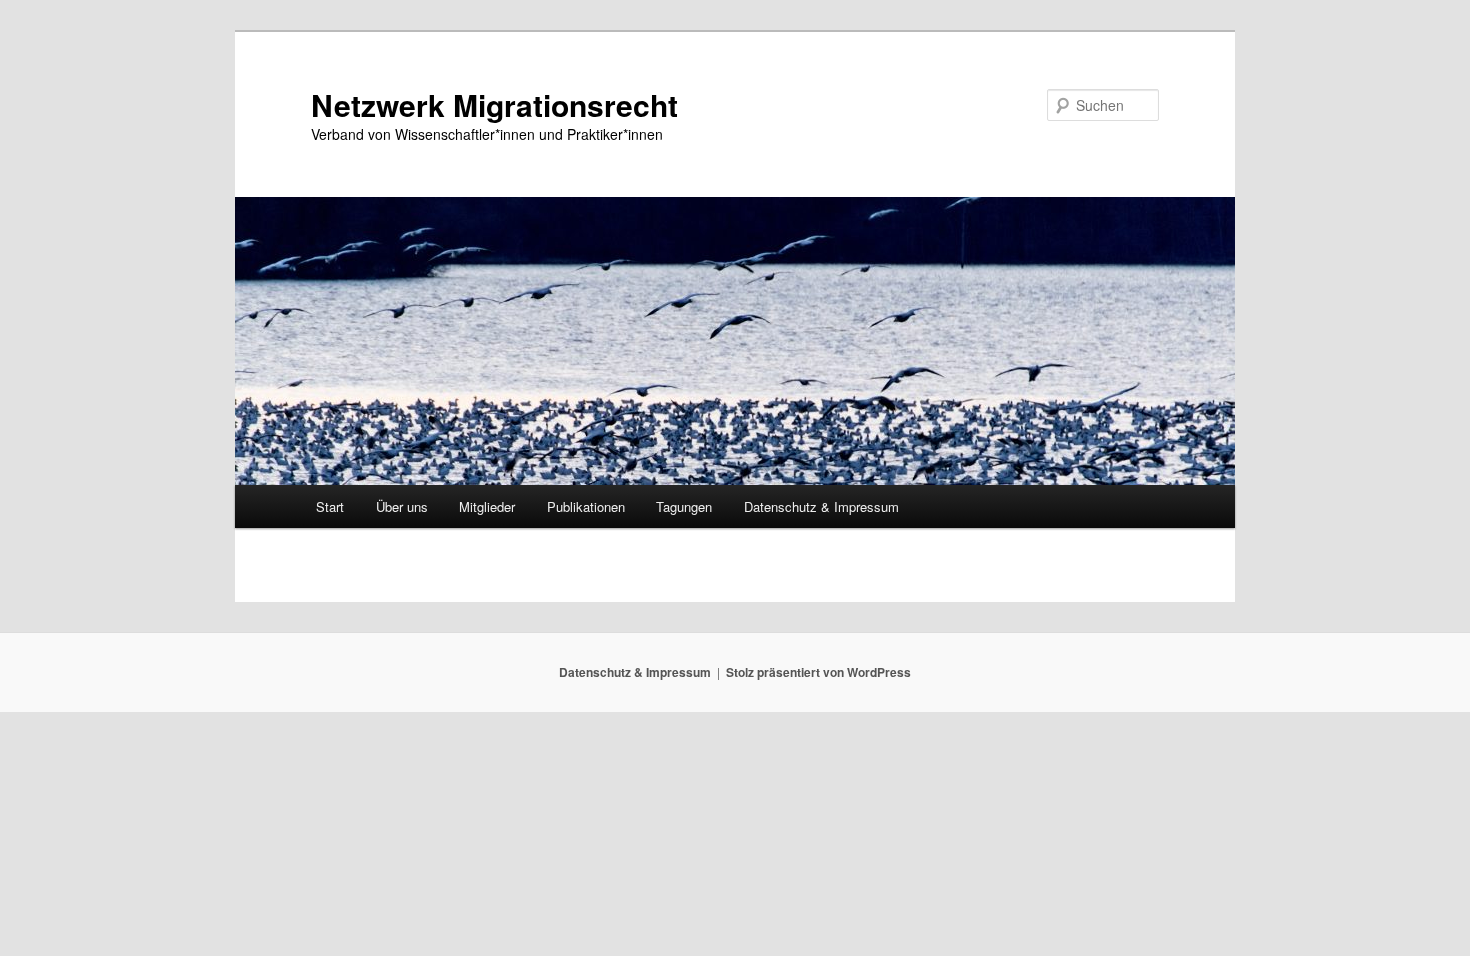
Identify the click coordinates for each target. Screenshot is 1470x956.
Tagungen (684, 506)
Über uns (402, 506)
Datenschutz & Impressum (821, 506)
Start (330, 506)
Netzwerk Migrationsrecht (494, 104)
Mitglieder (487, 506)
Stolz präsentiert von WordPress (818, 672)
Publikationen (586, 506)
